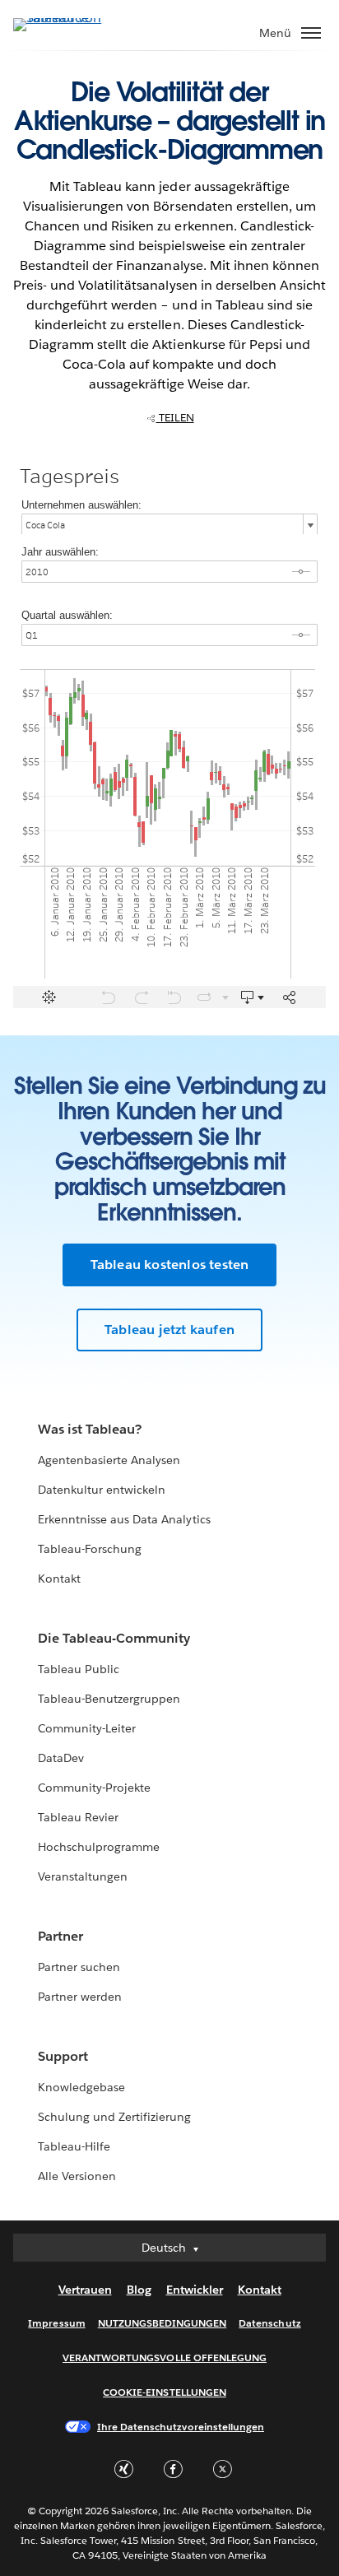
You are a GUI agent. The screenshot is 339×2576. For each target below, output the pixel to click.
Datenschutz (269, 2323)
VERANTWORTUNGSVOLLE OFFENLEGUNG (165, 2357)
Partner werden (80, 1997)
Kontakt (59, 1579)
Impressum (56, 2323)
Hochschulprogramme (99, 1847)
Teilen (175, 418)
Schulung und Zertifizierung (115, 2117)
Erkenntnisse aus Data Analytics (124, 1519)
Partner (60, 1936)
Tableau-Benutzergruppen (109, 1699)
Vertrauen (85, 2290)
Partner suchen (79, 1967)
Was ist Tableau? (90, 1429)
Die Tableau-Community (114, 1638)
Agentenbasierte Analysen (109, 1460)
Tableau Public (79, 1669)
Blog (139, 2290)
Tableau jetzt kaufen (169, 1330)
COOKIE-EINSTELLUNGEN (165, 2392)
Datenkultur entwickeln (102, 1490)
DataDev (61, 1758)
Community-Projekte (94, 1788)
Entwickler (195, 2290)
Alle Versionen (77, 2176)
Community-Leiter (87, 1728)
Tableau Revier (78, 1817)
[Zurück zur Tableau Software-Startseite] (71, 18)
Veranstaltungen (83, 1876)
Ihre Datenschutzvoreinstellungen (181, 2427)
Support (63, 2056)
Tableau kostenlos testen (170, 1265)
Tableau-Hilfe (74, 2146)
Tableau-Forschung (90, 1549)
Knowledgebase (81, 2087)
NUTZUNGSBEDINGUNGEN (163, 2323)
